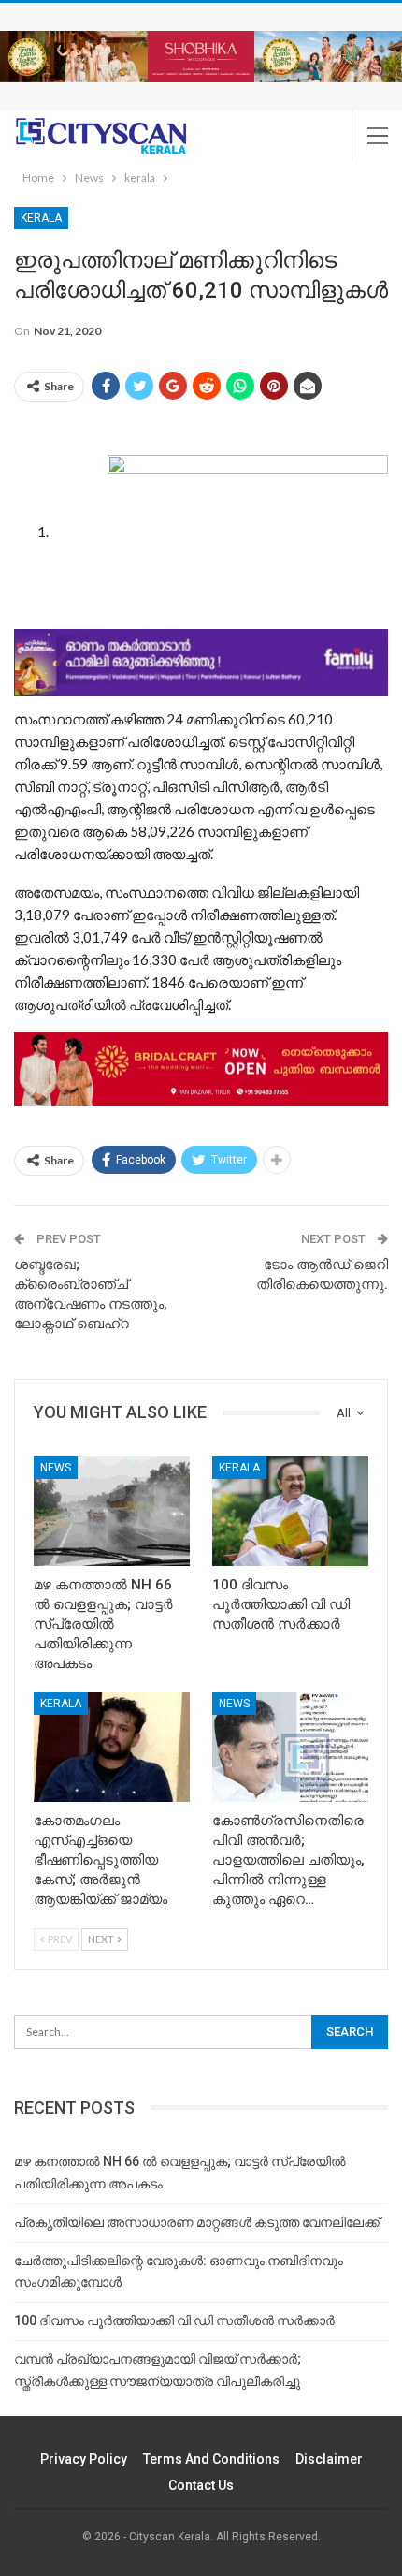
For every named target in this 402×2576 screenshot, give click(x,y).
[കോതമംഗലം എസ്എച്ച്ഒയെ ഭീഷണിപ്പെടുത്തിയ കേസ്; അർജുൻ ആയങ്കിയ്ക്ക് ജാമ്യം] (112, 1747)
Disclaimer (329, 2459)
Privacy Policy (84, 2459)
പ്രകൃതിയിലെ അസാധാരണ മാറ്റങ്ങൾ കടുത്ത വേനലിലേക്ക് (197, 2222)
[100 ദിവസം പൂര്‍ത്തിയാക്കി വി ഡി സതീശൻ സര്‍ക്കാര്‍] (290, 1511)
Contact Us (201, 2485)
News (56, 1468)
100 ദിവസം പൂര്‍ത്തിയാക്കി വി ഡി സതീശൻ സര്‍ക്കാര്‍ (174, 2320)
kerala (41, 218)
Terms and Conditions (211, 2459)
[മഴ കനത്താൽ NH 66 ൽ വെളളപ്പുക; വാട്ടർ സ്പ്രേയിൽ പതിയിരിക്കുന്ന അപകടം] (112, 1511)
